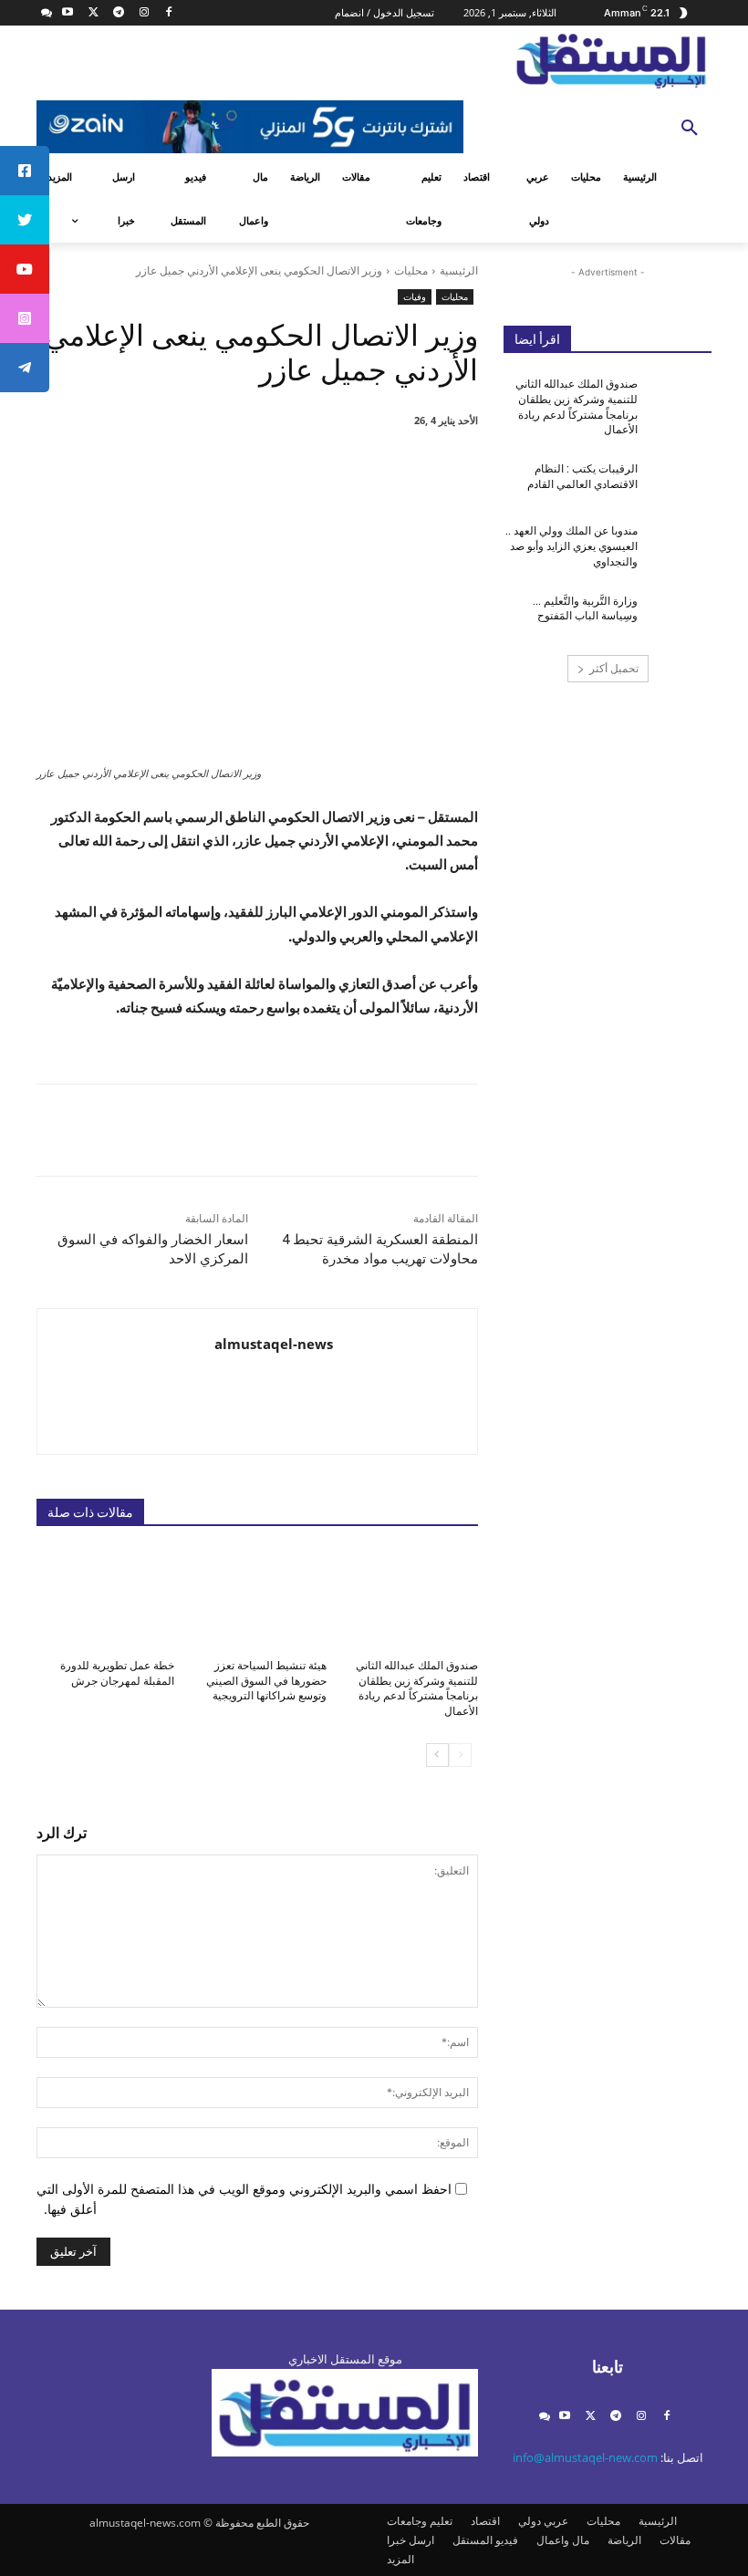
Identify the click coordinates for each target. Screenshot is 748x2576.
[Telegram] (118, 13)
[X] (93, 13)
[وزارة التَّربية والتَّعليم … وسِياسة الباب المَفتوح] (680, 616)
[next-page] (437, 1755)
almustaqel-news (274, 1344)
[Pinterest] (274, 467)
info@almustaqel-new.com (585, 2457)
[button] (690, 129)
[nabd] (47, 13)
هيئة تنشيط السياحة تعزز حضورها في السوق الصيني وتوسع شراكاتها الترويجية (266, 1681)
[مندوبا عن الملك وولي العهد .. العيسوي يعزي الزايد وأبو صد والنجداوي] (680, 545)
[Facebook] (169, 13)
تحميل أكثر (614, 668)
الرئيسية (459, 270)
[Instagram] (144, 13)
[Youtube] (68, 13)
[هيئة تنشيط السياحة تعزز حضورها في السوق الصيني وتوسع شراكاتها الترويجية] (257, 1598)
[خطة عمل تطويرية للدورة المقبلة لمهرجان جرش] (105, 1598)
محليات (411, 270)
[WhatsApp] (232, 467)
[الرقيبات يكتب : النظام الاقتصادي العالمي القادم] (680, 483)
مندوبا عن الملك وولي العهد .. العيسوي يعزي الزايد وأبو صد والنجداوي (571, 546)
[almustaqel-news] (405, 1381)
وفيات (415, 296)
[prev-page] (460, 1755)
